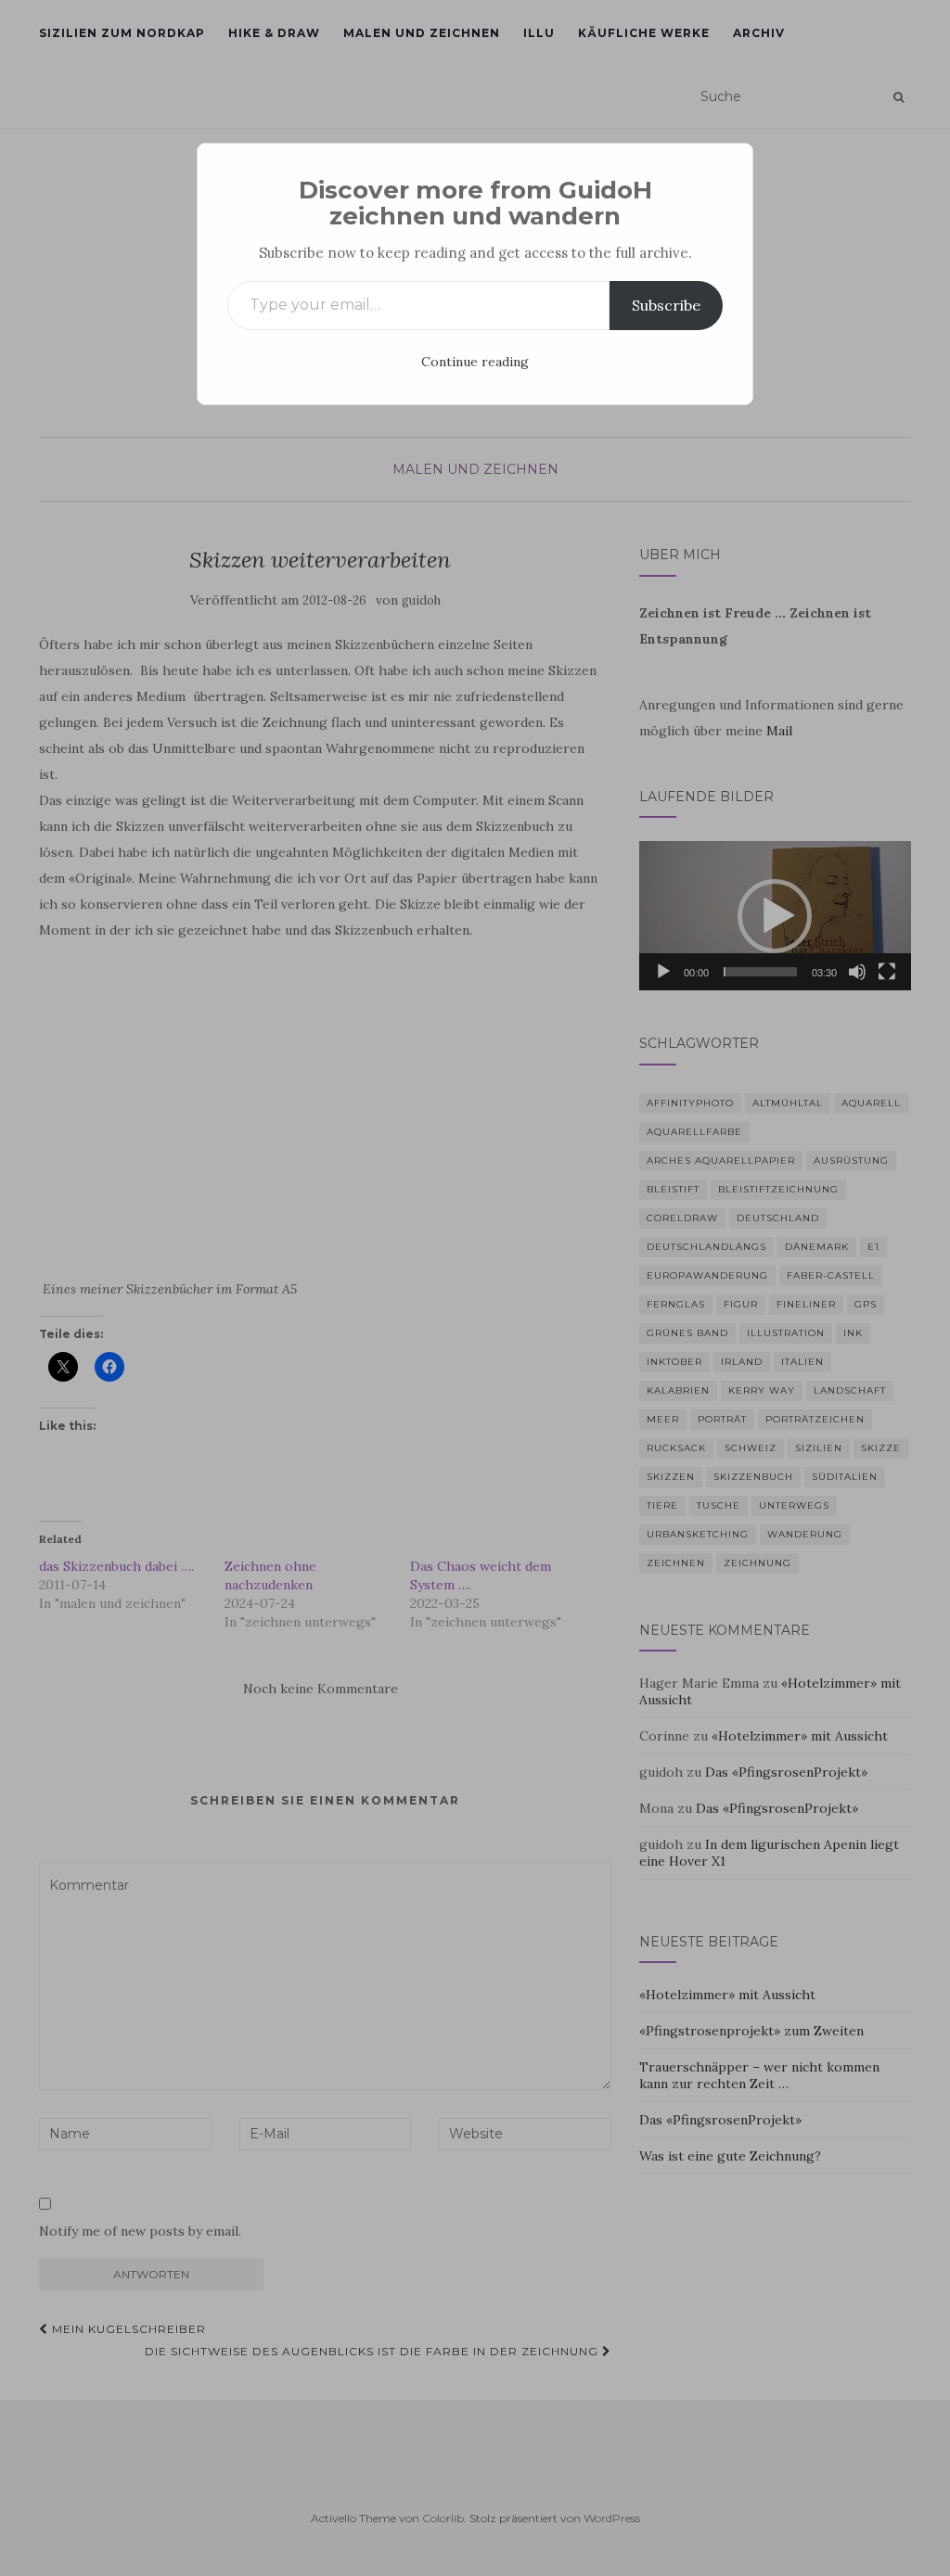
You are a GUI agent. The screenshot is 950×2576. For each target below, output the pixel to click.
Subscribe (666, 305)
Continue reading (475, 362)
